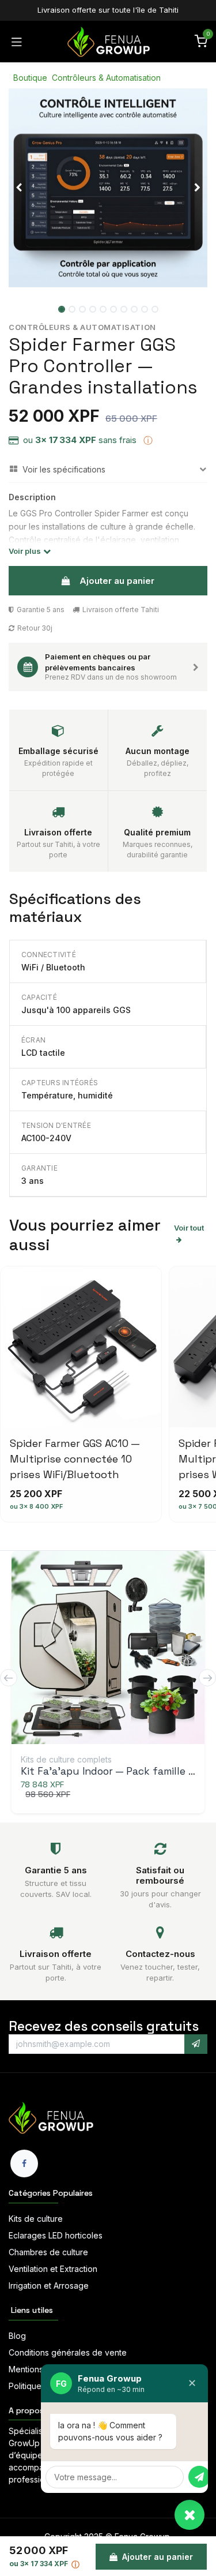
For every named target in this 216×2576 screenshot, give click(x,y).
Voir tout (189, 1228)
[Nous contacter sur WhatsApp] (190, 2515)
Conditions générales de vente (68, 2352)
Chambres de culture (48, 2252)
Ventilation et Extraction (53, 2269)
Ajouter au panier (156, 2557)
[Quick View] (84, 1650)
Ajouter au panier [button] (117, 581)
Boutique (30, 78)
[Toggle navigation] (17, 42)
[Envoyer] (199, 2477)
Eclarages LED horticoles (56, 2235)
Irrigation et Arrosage (49, 2286)
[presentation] (9, 1678)
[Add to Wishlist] (134, 1650)
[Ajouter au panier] (109, 1650)
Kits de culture (36, 2219)
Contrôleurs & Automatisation (106, 78)
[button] (19, 188)
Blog (17, 2336)
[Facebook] (24, 2163)
